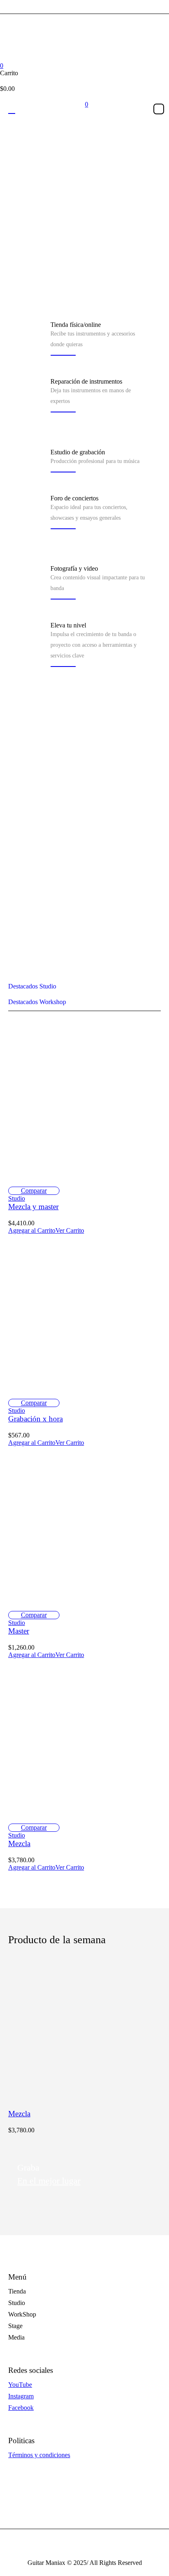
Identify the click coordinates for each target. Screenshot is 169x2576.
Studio (17, 1198)
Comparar (34, 1191)
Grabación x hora (35, 1419)
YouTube (20, 2385)
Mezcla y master (33, 1207)
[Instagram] (84, 48)
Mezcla (19, 1843)
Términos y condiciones (39, 2455)
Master (19, 1631)
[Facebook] (68, 48)
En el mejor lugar (49, 2181)
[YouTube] (100, 48)
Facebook (21, 2408)
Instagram (21, 2396)
